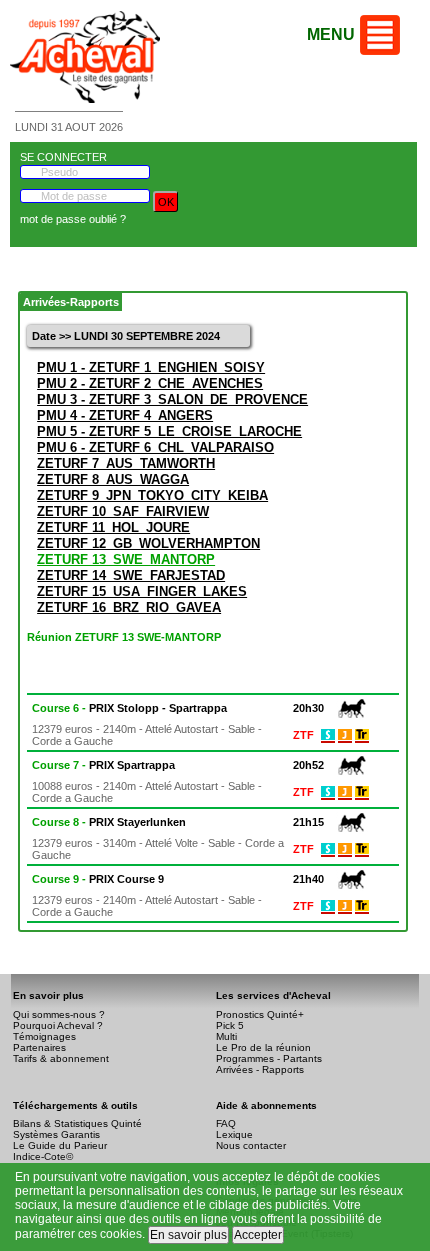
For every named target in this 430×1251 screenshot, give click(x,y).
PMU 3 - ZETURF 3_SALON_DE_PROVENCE (172, 399)
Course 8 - (109, 822)
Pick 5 (230, 1025)
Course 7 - (103, 765)
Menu (331, 34)
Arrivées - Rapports (260, 1069)
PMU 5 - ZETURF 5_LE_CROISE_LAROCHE (169, 431)
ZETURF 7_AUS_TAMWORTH (126, 463)
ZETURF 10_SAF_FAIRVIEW (123, 511)
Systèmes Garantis (56, 1134)
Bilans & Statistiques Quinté (77, 1123)
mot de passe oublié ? (73, 219)
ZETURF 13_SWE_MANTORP (126, 559)
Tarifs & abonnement (61, 1058)
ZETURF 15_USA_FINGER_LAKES (142, 591)
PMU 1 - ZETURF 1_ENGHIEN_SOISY (151, 367)
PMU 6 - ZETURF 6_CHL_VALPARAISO (155, 447)
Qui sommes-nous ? (59, 1014)
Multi (226, 1036)
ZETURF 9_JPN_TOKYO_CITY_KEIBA (152, 495)
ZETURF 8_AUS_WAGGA (113, 479)
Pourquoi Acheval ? (58, 1025)
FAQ (226, 1123)
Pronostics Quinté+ (260, 1014)
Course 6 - (129, 708)
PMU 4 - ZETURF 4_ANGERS (125, 415)
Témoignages (44, 1036)
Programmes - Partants (269, 1058)
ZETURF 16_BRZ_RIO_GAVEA (129, 607)
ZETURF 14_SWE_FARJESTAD (131, 575)
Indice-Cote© (43, 1156)
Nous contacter (251, 1145)
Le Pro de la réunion (263, 1047)
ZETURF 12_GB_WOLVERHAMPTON (148, 543)
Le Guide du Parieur (60, 1145)
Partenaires (39, 1047)
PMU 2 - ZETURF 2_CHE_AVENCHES (150, 383)
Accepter (258, 1235)
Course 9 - (98, 879)
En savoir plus (188, 1235)
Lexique (234, 1134)
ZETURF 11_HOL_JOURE (113, 527)
